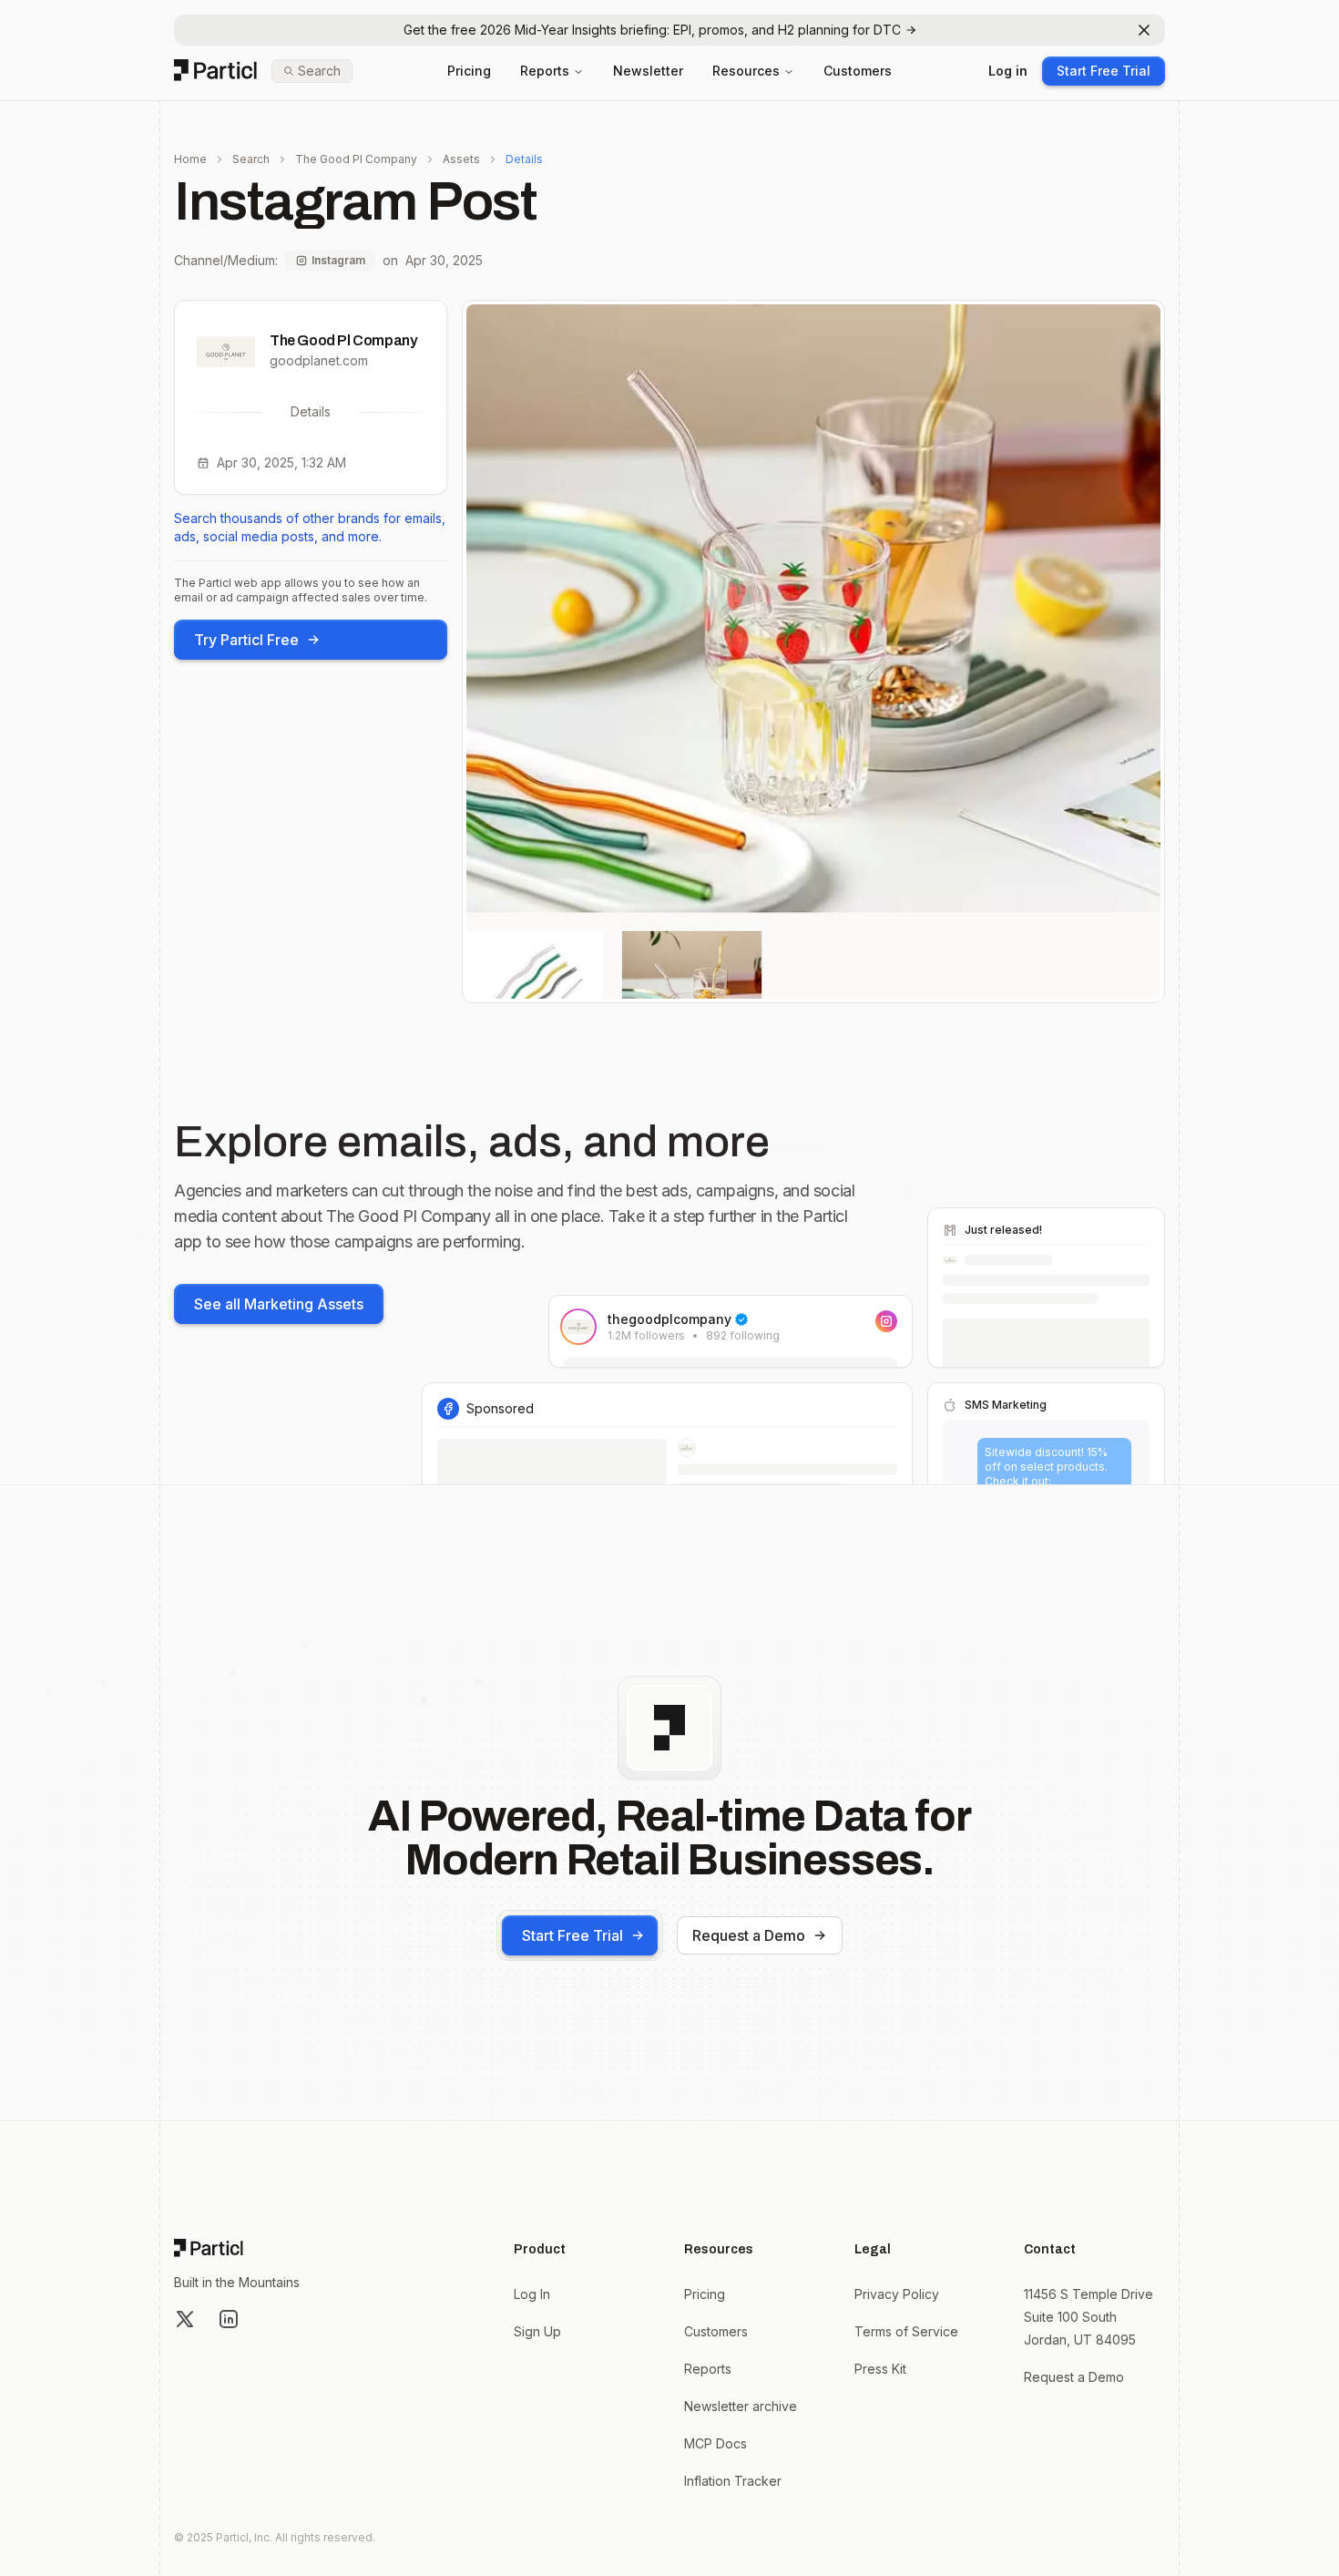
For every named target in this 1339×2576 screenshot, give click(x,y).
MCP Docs (715, 2443)
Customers (858, 71)
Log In (532, 2294)
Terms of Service (906, 2331)
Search (251, 159)
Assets (461, 159)
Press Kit (880, 2369)
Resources (746, 71)
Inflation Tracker (733, 2481)
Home (190, 159)
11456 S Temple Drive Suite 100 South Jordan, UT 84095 (1089, 2317)
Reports (545, 71)
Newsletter (648, 71)
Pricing (469, 71)
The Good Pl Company (356, 159)
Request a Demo (749, 1935)
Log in (1008, 71)
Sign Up (537, 2331)
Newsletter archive (741, 2406)
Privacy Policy (897, 2294)
